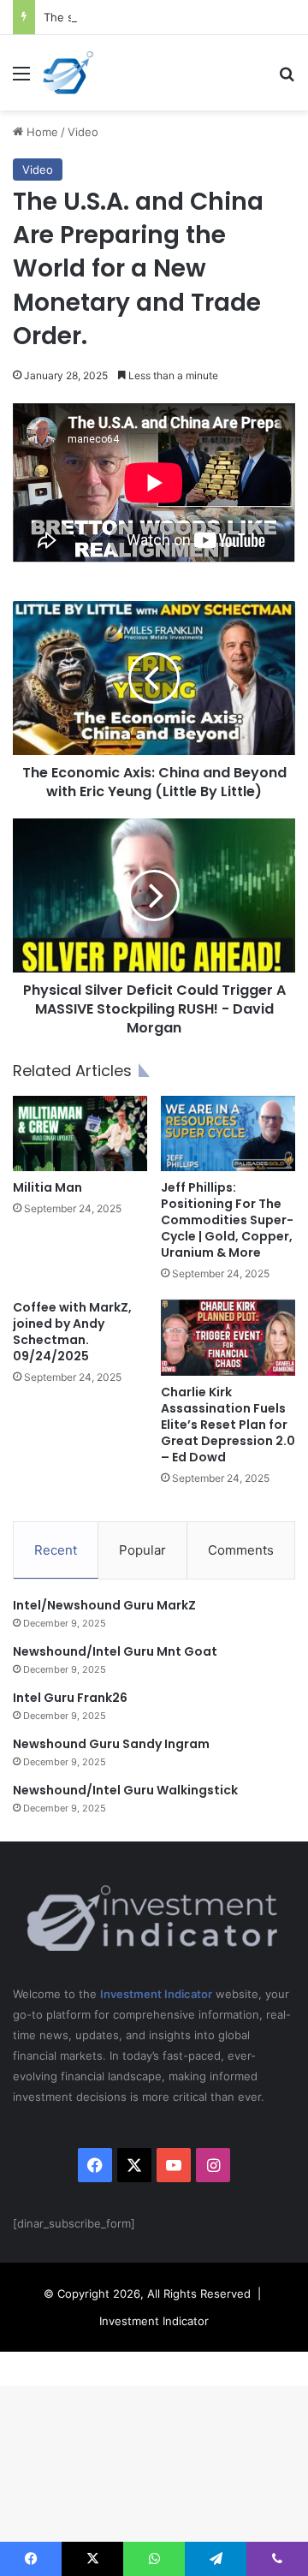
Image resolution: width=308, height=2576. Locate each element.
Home (41, 132)
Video (83, 132)
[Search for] (287, 79)
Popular (142, 1550)
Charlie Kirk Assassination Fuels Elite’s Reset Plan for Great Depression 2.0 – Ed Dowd (228, 1425)
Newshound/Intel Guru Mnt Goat (115, 1651)
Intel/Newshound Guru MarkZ (104, 1605)
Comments (241, 1550)
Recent (56, 1550)
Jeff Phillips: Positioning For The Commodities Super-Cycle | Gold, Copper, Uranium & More (227, 1220)
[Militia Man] (80, 1133)
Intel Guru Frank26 (70, 1698)
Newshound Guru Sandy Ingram (111, 1744)
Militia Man (47, 1187)
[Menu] (21, 79)
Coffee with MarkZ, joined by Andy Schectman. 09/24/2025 (72, 1332)
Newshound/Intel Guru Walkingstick (125, 1790)
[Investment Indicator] (68, 73)
